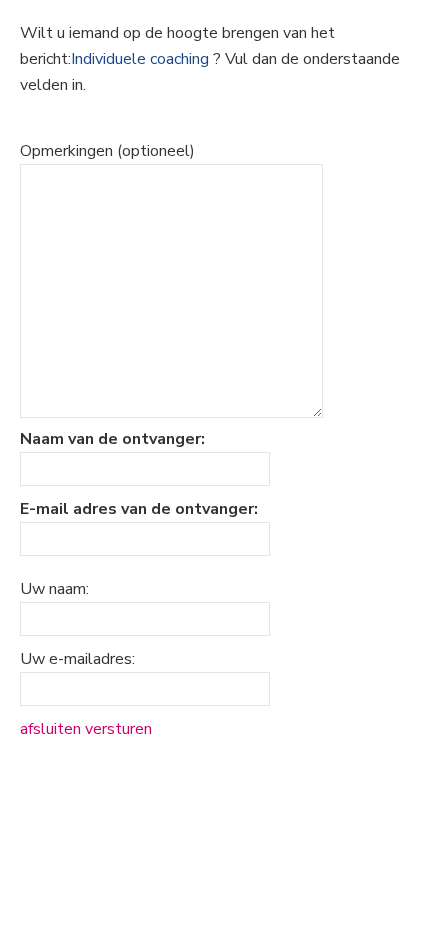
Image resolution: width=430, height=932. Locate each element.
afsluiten (50, 729)
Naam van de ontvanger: (112, 439)
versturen (118, 729)
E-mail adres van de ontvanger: (139, 509)
